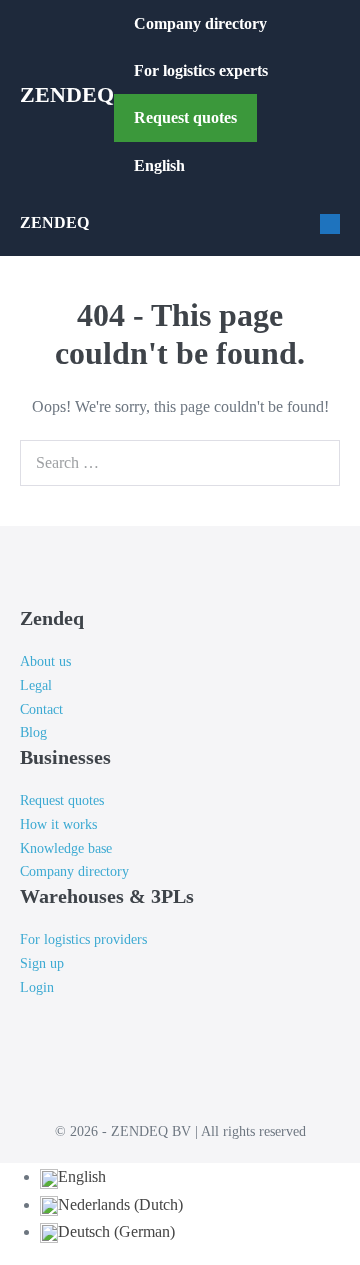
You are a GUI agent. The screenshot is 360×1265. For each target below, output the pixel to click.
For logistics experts (203, 70)
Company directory (200, 23)
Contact (41, 709)
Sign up (42, 963)
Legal (36, 685)
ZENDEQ (67, 94)
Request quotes (185, 117)
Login (37, 987)
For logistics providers (83, 939)
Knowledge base (66, 848)
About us (45, 661)
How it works (58, 824)
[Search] (320, 463)
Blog (33, 732)
